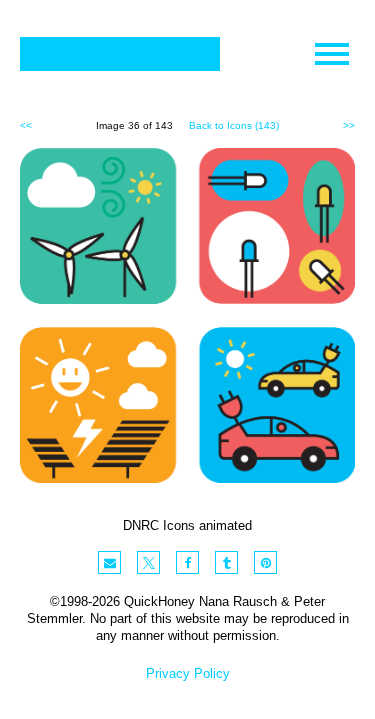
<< (26, 125)
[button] (109, 562)
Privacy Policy (188, 673)
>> (349, 125)
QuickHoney (120, 54)
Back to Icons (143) (234, 125)
